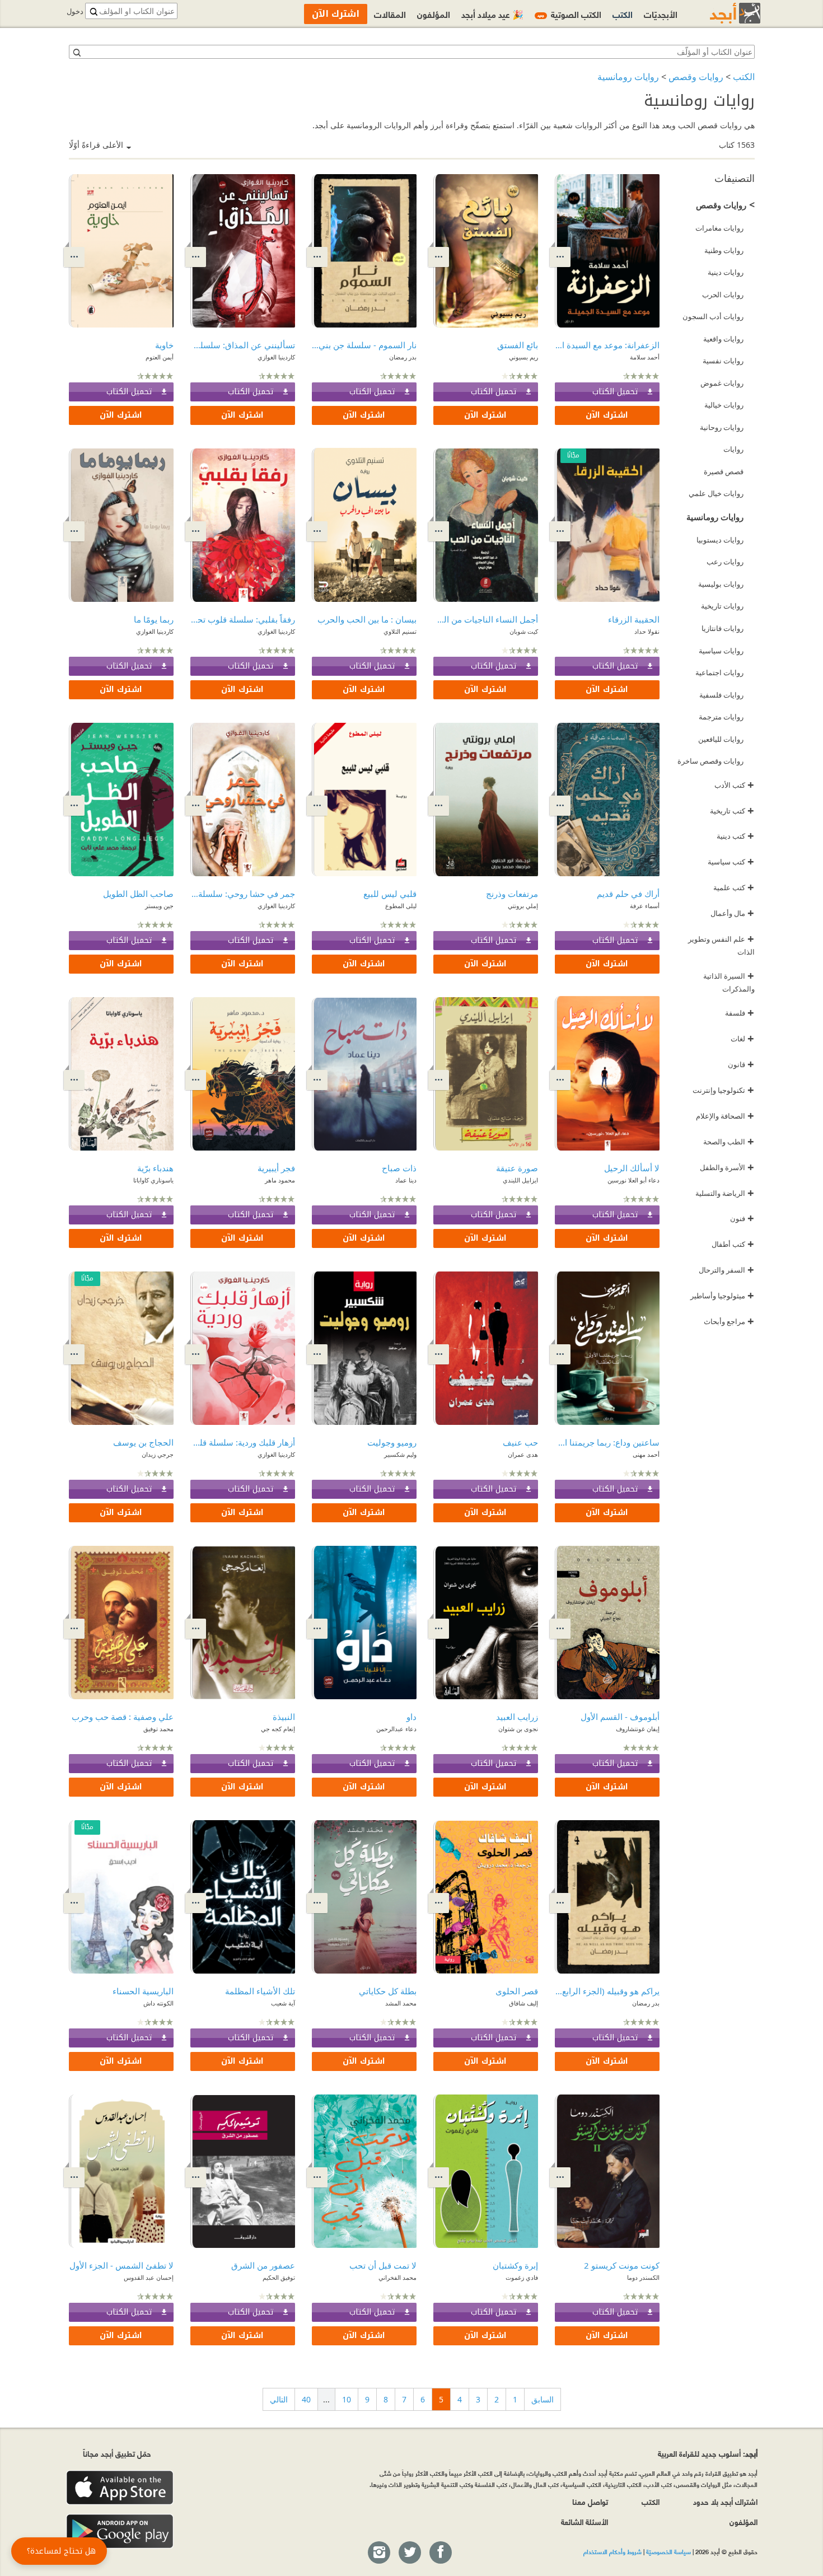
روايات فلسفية (721, 695)
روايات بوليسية (721, 584)
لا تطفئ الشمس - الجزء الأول (121, 2265)
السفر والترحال (726, 1270)
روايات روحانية (722, 427)
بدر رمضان (403, 357)
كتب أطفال (733, 1244)
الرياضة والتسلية (725, 1193)
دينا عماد (406, 1180)
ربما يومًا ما (154, 619)
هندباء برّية (155, 1168)
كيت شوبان (524, 631)
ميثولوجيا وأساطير (722, 1296)
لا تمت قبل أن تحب (383, 2265)
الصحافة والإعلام (725, 1116)
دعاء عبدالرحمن (396, 1729)
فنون (742, 1218)
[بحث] (76, 52)
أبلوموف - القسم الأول (620, 1717)
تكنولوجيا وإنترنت (723, 1090)
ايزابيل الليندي (520, 1180)
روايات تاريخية (722, 606)
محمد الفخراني (398, 2277)
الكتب (744, 77)
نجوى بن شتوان (518, 1729)
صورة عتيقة (517, 1168)
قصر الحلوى (517, 1991)
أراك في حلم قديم (628, 894)
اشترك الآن (607, 415)
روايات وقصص (696, 77)
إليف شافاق (523, 2003)
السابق (543, 2399)
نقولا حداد (647, 631)
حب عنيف (520, 1442)
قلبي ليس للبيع (390, 894)
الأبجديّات (661, 14)
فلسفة (740, 1013)
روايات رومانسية (628, 77)
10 (347, 2399)
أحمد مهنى (646, 1454)
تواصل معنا (590, 2501)
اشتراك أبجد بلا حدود (725, 2501)
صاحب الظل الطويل (138, 894)
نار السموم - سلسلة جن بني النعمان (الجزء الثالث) (364, 345)
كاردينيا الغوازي (276, 357)
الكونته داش (158, 2003)
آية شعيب (283, 2003)
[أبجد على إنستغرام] (378, 2553)
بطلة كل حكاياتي (388, 1991)
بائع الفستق (518, 345)
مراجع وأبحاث (729, 1321)
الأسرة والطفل (727, 1167)
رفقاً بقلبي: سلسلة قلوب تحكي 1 (243, 619)
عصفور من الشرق (263, 2265)
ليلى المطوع (401, 906)
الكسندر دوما (643, 2277)
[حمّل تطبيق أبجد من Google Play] (120, 2531)
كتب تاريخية (732, 811)
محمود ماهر (280, 1180)
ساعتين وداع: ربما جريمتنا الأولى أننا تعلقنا (607, 1442)
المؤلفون (434, 14)
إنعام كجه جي (278, 1729)
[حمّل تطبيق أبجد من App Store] (120, 2488)
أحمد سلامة (645, 357)
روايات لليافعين (721, 739)
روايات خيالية (724, 405)
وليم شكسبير (400, 1454)
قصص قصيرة (724, 471)
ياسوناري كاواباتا (153, 1180)
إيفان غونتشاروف (638, 1729)
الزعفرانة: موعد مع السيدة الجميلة (607, 345)
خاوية (164, 345)
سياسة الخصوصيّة (668, 2551)
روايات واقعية (723, 339)
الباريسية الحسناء (143, 1991)
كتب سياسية (731, 862)
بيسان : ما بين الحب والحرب (367, 619)
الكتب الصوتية (569, 14)
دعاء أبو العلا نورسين (633, 1180)
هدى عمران (523, 1454)
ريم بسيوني (523, 357)
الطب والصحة (729, 1142)
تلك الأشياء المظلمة (260, 1991)
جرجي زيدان (158, 1454)
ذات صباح (399, 1168)
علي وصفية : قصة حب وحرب (123, 1717)
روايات (733, 449)
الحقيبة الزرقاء (634, 619)
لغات (742, 1039)
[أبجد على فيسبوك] (440, 2553)
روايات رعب (725, 562)
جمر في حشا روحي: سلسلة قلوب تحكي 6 (243, 894)
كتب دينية (735, 836)
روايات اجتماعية (719, 672)
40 (306, 2399)
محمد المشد (401, 2003)
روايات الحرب (723, 294)
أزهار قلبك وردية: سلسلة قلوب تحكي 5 (243, 1442)
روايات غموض (722, 383)
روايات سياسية (721, 651)
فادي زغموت (522, 2277)
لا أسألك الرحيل (632, 1168)
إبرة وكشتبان (515, 2265)
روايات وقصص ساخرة (710, 761)
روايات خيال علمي (716, 493)
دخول (75, 11)
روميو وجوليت (392, 1442)
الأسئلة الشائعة (584, 2521)
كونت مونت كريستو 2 (622, 2265)
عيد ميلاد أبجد (492, 14)
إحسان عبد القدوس (149, 2277)
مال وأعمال (732, 913)
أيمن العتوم (160, 357)
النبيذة (284, 1717)
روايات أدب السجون (713, 316)
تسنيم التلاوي (400, 631)
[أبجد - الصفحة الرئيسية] (721, 13)
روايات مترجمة (721, 717)
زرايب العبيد (517, 1717)
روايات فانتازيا (723, 628)
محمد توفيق (158, 1729)
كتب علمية (734, 887)
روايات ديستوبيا (720, 540)
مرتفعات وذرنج (512, 894)
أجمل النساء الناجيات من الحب (486, 619)
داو (411, 1717)
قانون (741, 1064)
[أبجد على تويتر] (409, 2553)
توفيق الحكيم (279, 2277)
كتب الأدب (734, 785)
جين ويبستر (159, 906)
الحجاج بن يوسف (143, 1442)
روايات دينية (726, 272)
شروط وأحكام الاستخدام (612, 2551)
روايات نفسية (723, 361)
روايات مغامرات (719, 228)
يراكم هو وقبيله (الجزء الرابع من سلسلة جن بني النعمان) (607, 1991)
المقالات (390, 14)
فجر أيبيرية (276, 1168)
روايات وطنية (724, 250)
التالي (279, 2399)
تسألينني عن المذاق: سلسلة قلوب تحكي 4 (243, 345)
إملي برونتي (523, 906)
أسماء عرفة (645, 906)
